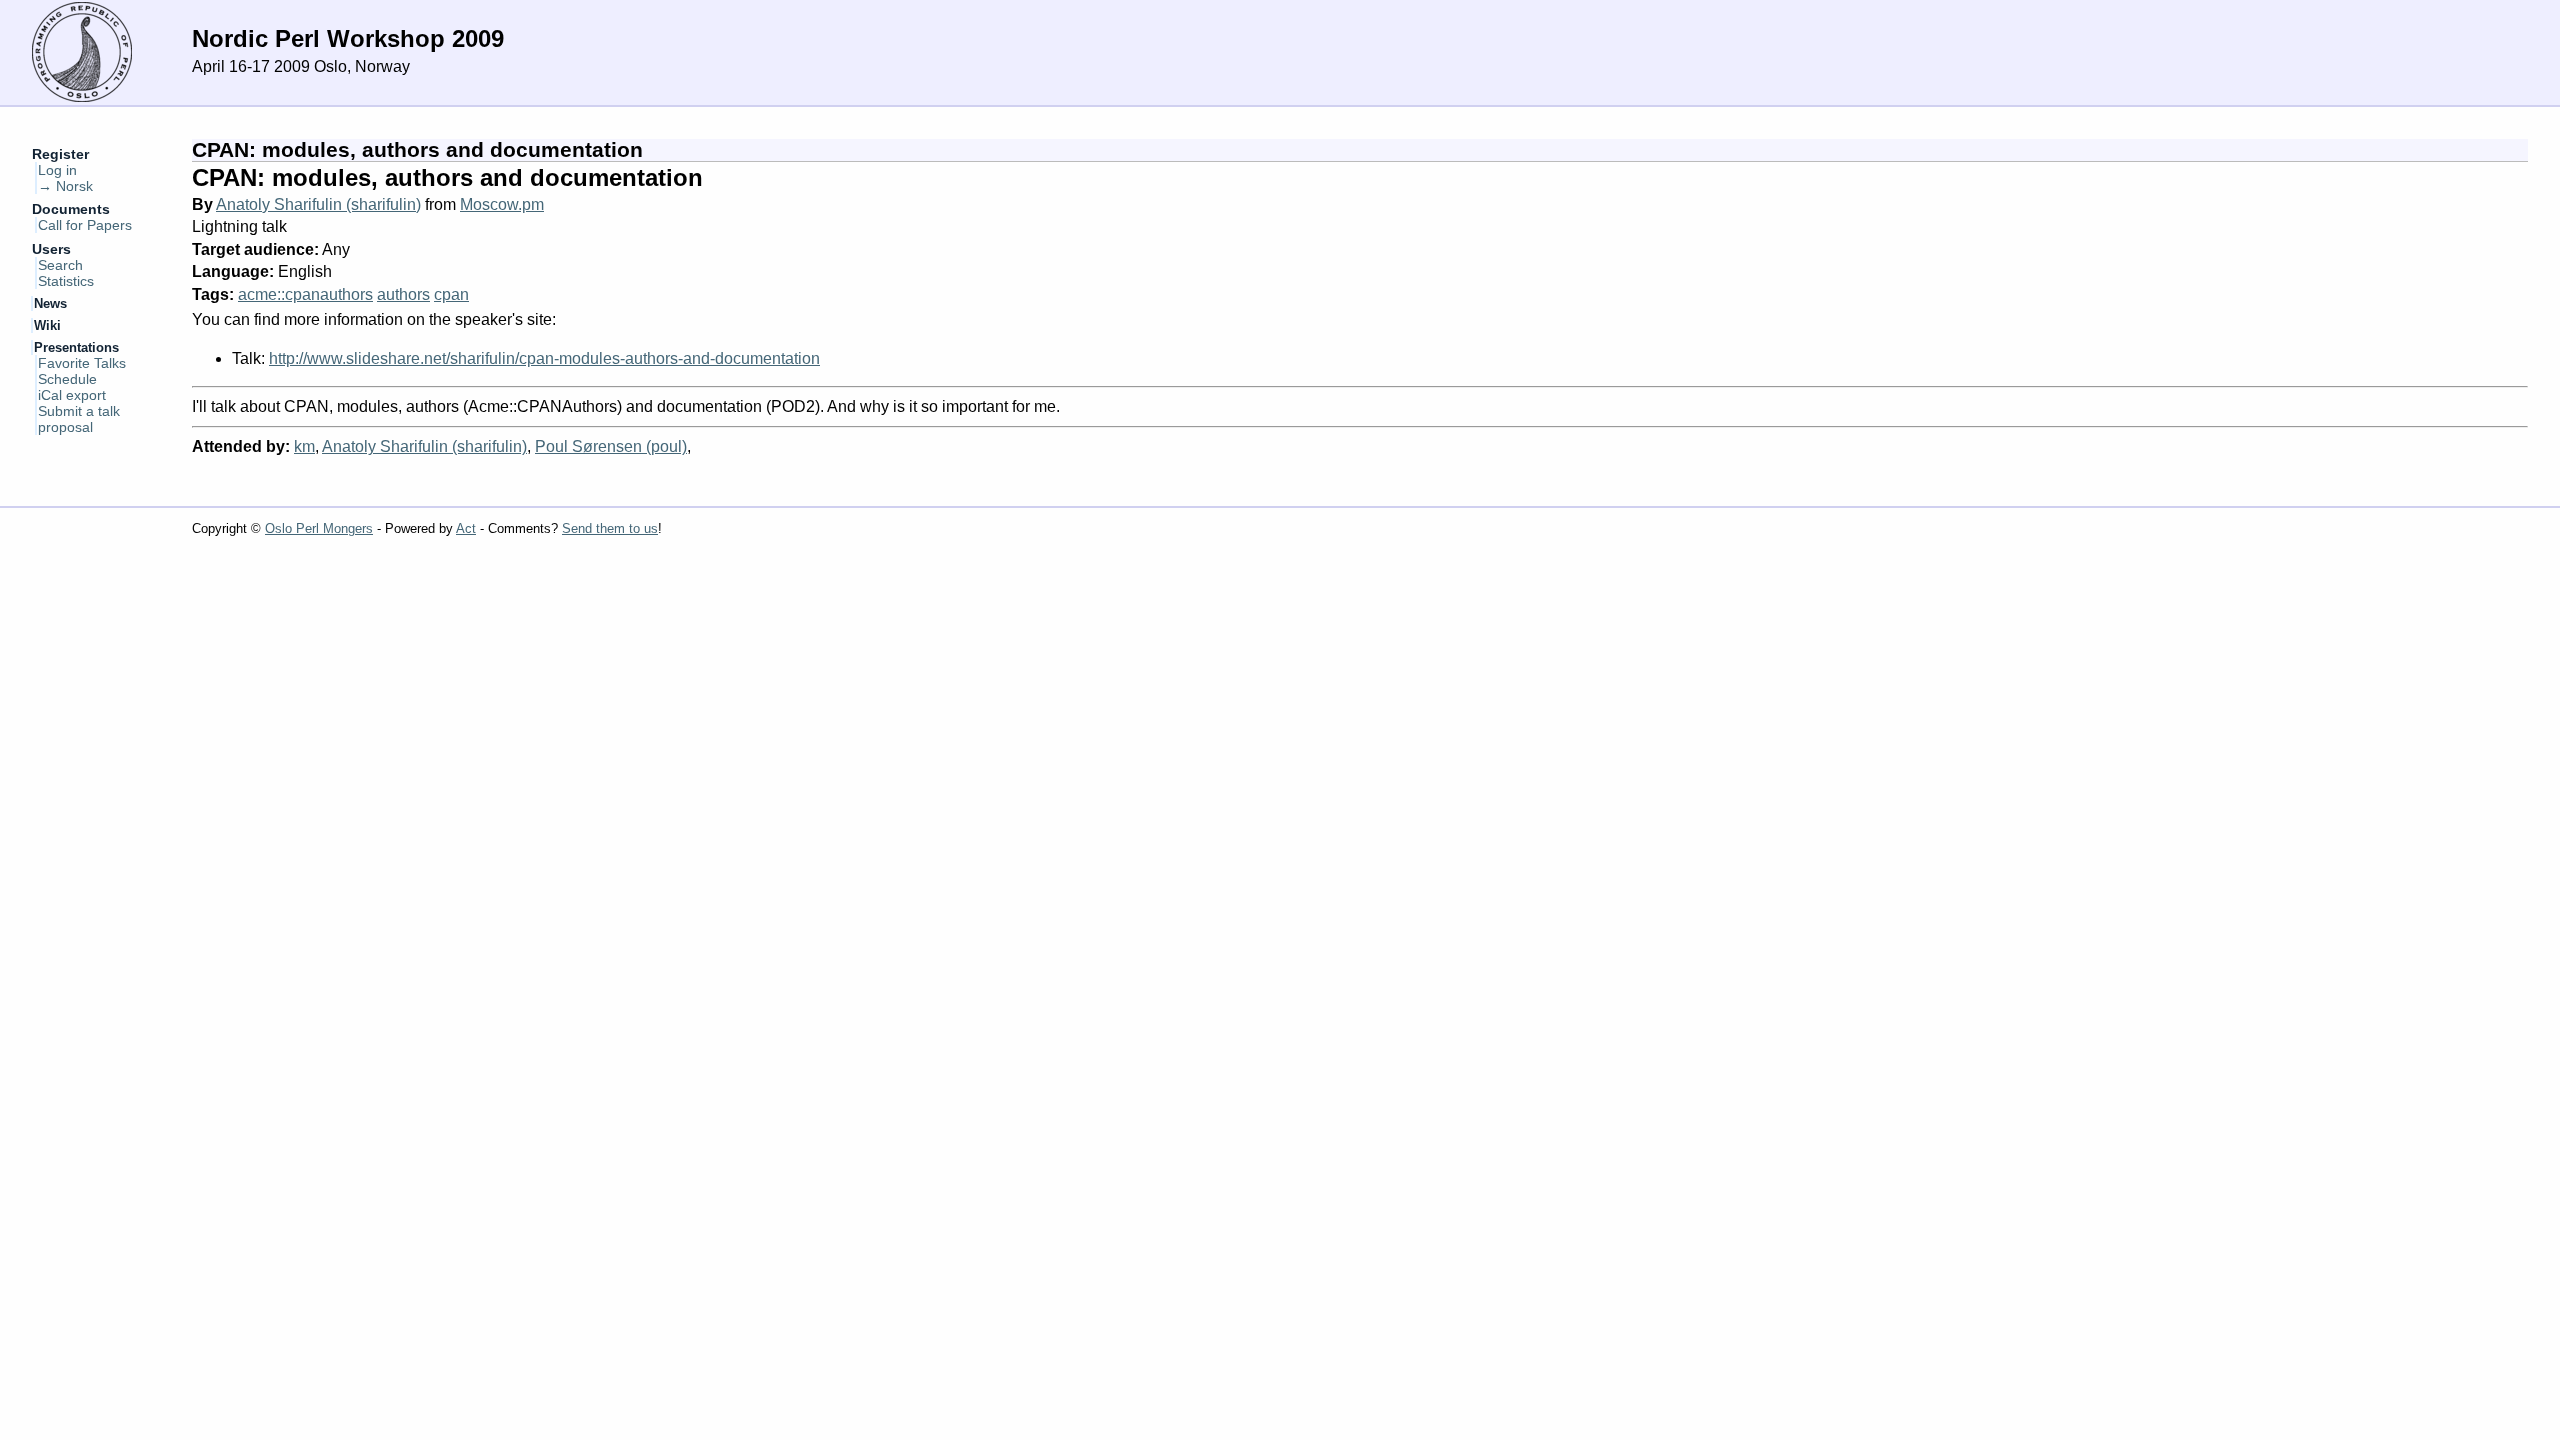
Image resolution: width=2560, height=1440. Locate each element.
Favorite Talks (82, 363)
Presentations (76, 347)
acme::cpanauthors (305, 294)
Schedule (67, 379)
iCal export (72, 395)
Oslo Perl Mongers (319, 528)
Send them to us (610, 528)
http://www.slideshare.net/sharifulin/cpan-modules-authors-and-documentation (544, 358)
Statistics (66, 281)
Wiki (47, 325)
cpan (451, 294)
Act (466, 528)
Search (60, 265)
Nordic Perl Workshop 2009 (348, 38)
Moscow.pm (502, 204)
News (50, 303)
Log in (57, 170)
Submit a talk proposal (79, 419)
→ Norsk (65, 186)
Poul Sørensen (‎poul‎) (611, 446)
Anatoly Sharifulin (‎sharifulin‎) (318, 204)
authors (403, 294)
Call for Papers (85, 225)
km (304, 446)
